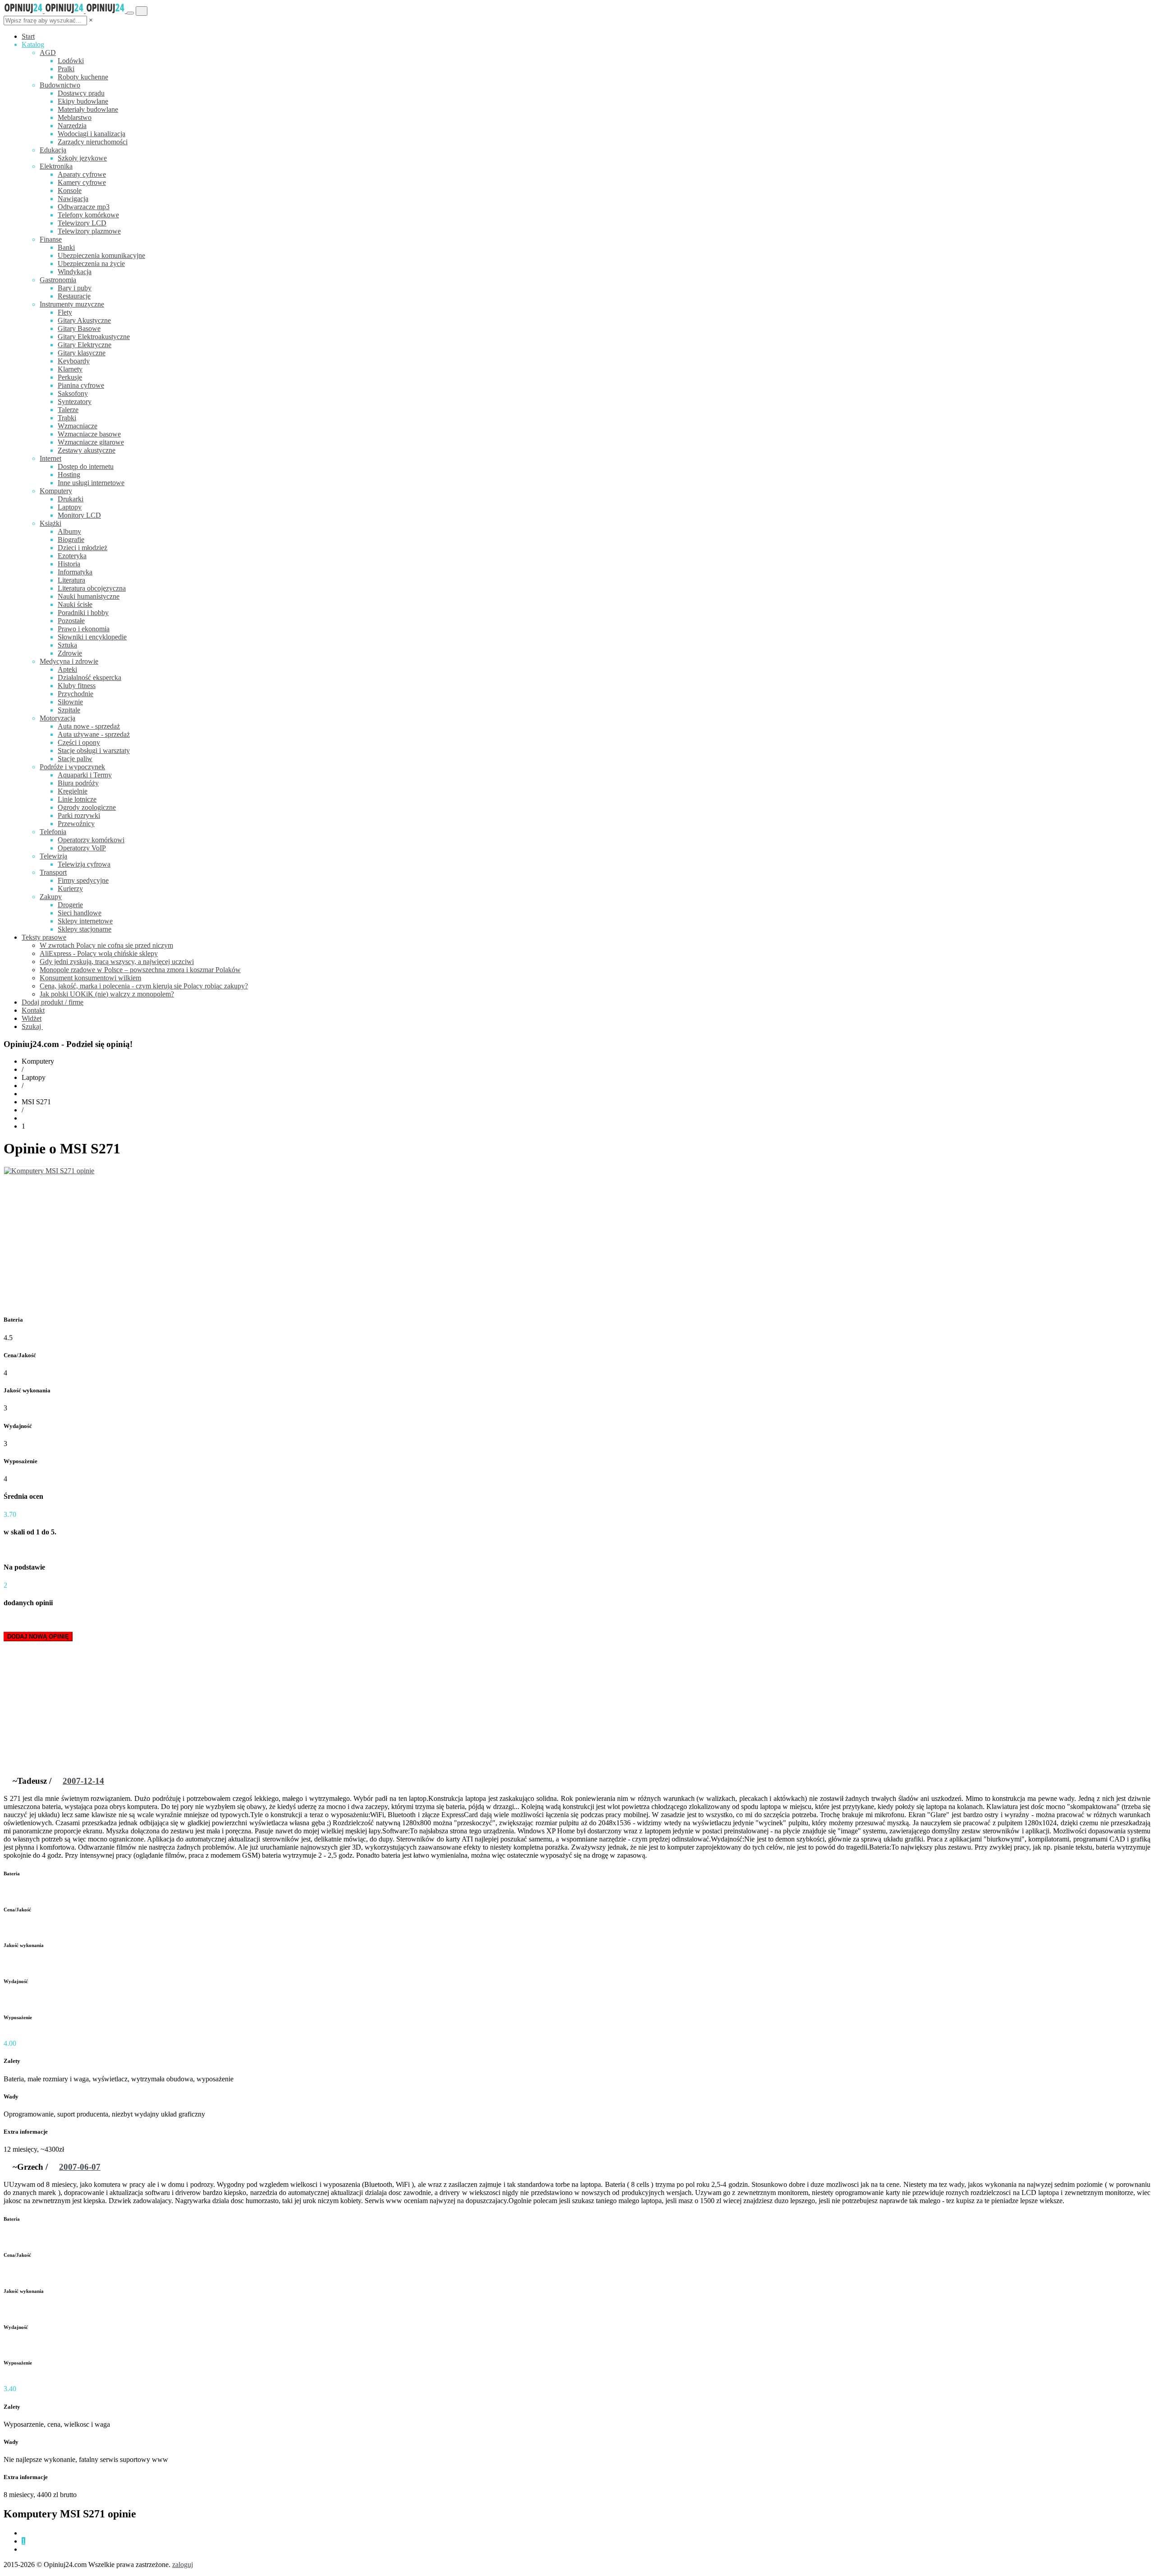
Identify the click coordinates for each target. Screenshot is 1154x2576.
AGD (48, 53)
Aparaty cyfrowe (82, 174)
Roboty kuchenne (83, 77)
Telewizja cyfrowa (84, 864)
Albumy (69, 531)
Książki (50, 523)
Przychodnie (76, 694)
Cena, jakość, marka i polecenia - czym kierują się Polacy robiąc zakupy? (144, 986)
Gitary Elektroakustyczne (94, 337)
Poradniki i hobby (83, 613)
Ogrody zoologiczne (87, 807)
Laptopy (70, 507)
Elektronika (56, 166)
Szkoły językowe (82, 158)
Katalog (33, 44)
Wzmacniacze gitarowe (91, 442)
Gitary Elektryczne (85, 345)
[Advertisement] (577, 1243)
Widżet (32, 1018)
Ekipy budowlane (83, 101)
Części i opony (79, 742)
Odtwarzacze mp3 (84, 207)
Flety (65, 312)
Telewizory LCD (82, 223)
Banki (66, 247)
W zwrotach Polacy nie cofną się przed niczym (106, 945)
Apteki (67, 669)
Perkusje (70, 377)
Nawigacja (73, 199)
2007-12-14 (83, 1781)
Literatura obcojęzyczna (92, 588)
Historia (69, 564)
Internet (50, 458)
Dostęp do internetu (86, 466)
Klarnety (70, 369)
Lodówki (71, 61)
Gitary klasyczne (82, 353)
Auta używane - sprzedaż (94, 734)
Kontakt (33, 1010)
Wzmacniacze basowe (89, 434)
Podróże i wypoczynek (72, 767)
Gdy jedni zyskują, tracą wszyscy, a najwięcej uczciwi (117, 962)
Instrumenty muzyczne (72, 304)
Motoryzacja (57, 718)
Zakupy (51, 897)
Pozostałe (71, 621)
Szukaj (32, 1026)
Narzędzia (72, 126)
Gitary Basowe (79, 328)
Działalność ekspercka (89, 677)
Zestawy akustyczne (87, 450)
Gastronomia (58, 280)
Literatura (71, 580)
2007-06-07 (80, 2167)
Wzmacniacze (78, 426)
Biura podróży (78, 783)
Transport (53, 872)
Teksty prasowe (44, 937)
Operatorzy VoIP (82, 848)
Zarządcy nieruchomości (93, 142)
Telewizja (53, 856)
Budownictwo (60, 85)
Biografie (71, 540)
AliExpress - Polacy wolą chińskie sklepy (99, 953)
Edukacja (53, 150)
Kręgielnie (73, 791)
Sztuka (67, 645)
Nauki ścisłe (75, 604)
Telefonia (53, 832)
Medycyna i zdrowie (69, 661)
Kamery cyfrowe (82, 182)
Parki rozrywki (79, 815)
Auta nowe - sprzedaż (89, 726)
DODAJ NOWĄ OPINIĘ (38, 1637)
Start (28, 36)
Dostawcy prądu (81, 93)
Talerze (68, 410)
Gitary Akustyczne (84, 320)
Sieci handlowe (80, 913)
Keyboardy (74, 361)
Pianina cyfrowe (81, 385)
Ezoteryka (72, 556)
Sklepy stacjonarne (85, 929)
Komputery (56, 491)
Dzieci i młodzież (82, 548)
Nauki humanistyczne (89, 596)
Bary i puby (75, 288)
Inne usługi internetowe (91, 483)
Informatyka (75, 572)
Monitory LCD (79, 515)
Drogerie (70, 905)
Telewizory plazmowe (89, 231)
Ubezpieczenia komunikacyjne (101, 255)
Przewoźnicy (76, 824)
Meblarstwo (75, 117)
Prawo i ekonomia (84, 629)
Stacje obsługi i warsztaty (94, 751)
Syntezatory (75, 402)
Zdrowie (70, 653)
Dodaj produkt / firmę (53, 1002)
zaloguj (183, 2565)
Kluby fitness (77, 686)
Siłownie (70, 702)
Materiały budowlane (88, 109)
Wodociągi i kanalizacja (92, 134)
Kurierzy (70, 889)
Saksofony (73, 393)
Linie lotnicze (77, 799)
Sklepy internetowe (85, 921)
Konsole (70, 191)
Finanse (51, 239)
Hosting (69, 475)
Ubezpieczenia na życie (91, 264)
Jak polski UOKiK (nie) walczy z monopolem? (107, 994)
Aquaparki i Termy (85, 775)
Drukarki (71, 499)
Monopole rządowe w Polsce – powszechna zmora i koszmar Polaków (140, 970)
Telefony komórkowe (88, 215)
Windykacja (75, 272)
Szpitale (69, 710)
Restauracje (74, 296)
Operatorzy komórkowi (91, 840)
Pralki (66, 69)
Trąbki (67, 418)
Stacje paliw (75, 759)
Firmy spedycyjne (83, 880)
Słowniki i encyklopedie (92, 637)
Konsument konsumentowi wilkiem (90, 978)
